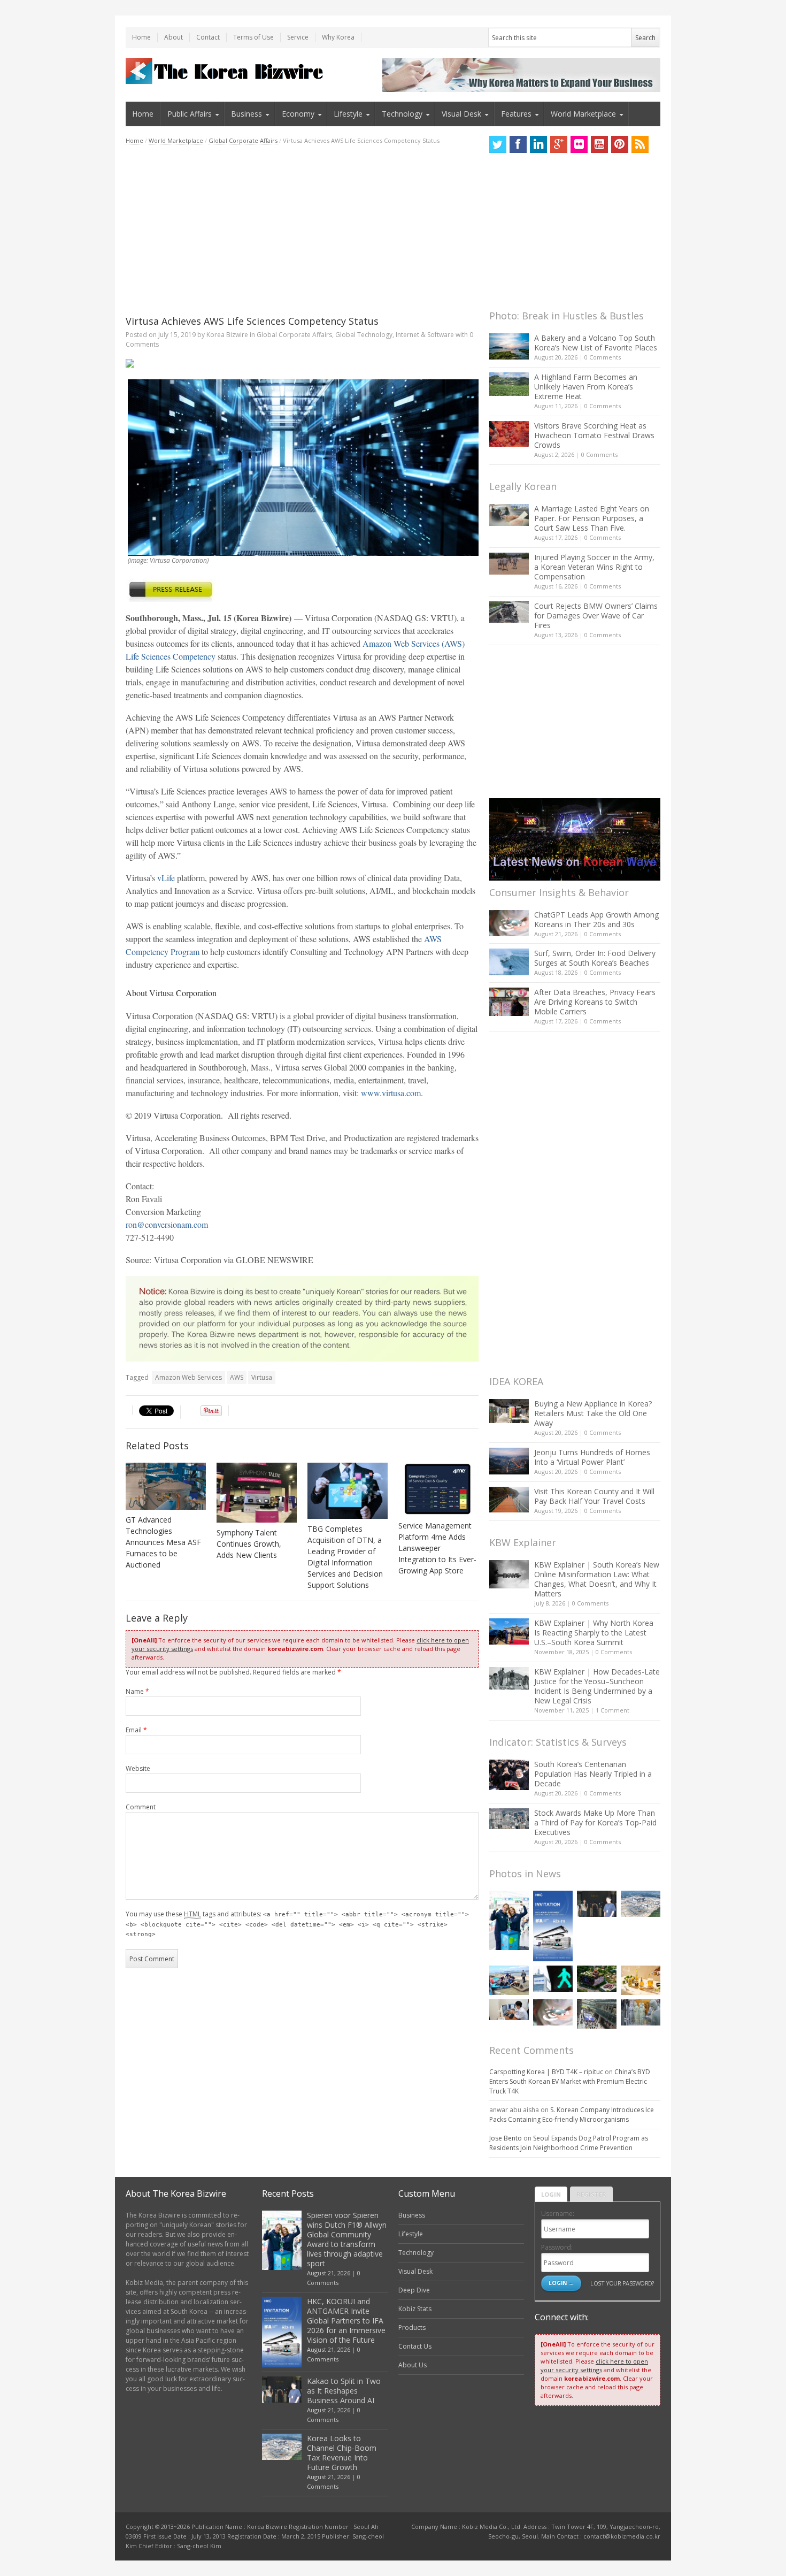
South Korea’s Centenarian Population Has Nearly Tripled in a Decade (593, 1774)
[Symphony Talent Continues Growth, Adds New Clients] (257, 1493)
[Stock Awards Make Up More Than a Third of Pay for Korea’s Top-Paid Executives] (509, 1819)
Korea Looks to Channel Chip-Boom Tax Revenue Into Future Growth (342, 2453)
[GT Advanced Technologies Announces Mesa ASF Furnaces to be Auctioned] (166, 1486)
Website (138, 1768)
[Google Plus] (559, 144)
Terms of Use (253, 37)
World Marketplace (583, 114)
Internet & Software (425, 335)
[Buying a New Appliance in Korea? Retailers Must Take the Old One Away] (509, 1411)
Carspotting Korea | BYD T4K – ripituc (546, 2072)
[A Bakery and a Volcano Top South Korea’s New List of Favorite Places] (509, 346)
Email (136, 1730)
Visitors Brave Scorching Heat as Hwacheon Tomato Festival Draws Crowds (594, 435)
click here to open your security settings (594, 2365)
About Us (413, 2365)
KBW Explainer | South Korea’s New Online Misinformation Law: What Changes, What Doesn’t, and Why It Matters (597, 1579)
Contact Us (415, 2346)
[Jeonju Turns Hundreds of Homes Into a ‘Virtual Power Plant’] (509, 1461)
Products (412, 2327)
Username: (558, 2214)
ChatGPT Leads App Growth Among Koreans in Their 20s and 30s (596, 919)
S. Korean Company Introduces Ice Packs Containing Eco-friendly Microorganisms (572, 2115)
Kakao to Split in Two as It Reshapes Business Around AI (344, 2391)
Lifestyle (348, 114)
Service (298, 37)
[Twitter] (498, 144)
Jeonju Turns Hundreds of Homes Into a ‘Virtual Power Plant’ (592, 1457)
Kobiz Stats (415, 2309)
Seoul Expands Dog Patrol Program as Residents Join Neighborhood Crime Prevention (569, 2143)
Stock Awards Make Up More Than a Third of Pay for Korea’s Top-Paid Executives (595, 1822)
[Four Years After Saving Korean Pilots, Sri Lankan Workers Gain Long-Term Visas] (509, 1980)
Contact (208, 37)
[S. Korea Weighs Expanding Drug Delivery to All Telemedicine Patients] (509, 2010)
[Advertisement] (302, 230)
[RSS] (640, 144)
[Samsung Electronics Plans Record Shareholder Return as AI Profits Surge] (553, 1979)
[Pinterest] (620, 144)
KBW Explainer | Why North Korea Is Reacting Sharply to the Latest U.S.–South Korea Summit (594, 1633)
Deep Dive (414, 2290)
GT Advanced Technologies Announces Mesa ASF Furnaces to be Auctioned (163, 1542)
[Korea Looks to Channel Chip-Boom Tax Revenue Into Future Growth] (641, 1904)
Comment (141, 1807)
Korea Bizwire (227, 335)
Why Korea (338, 37)
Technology (402, 114)
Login (551, 2194)
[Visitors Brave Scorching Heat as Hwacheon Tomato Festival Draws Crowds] (509, 434)
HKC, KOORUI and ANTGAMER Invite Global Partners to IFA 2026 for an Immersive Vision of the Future (346, 2321)
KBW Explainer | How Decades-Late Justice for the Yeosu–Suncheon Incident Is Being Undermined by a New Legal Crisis (597, 1686)
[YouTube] (599, 144)
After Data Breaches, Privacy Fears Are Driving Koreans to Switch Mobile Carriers (595, 1002)
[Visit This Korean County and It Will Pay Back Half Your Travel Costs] (509, 1500)
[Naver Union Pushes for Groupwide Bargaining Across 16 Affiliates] (597, 2014)
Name (137, 1691)
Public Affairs (190, 114)
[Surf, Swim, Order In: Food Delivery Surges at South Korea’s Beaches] (509, 962)
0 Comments (603, 357)
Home (141, 37)
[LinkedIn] (538, 144)
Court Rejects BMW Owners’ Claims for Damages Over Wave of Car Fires (596, 616)
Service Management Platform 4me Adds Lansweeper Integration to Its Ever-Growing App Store (437, 1548)
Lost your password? (622, 2283)
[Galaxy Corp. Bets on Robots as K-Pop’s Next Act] (597, 1979)
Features (516, 114)
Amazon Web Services (188, 1377)
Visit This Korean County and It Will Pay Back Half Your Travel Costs (594, 1496)
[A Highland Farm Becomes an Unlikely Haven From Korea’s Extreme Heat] (509, 384)
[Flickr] (579, 144)
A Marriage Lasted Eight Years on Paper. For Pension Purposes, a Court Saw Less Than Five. (592, 518)
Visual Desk (461, 114)
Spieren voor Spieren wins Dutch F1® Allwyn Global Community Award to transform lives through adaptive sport (347, 2239)
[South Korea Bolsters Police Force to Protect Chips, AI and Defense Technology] (641, 2012)
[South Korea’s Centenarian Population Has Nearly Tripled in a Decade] (509, 1775)
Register (591, 2194)
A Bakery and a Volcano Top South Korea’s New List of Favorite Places (596, 343)
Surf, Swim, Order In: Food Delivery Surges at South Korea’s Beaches (595, 958)
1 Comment (612, 1710)
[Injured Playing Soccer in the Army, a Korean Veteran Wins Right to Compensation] (509, 564)
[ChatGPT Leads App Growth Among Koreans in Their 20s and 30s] (509, 923)
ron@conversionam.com (167, 1224)
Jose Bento (506, 2138)
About (174, 37)
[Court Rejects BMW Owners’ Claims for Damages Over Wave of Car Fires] (509, 612)
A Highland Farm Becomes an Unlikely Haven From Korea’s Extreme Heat (586, 387)
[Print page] (302, 363)
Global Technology (364, 335)
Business (246, 114)
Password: (557, 2247)
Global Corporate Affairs (243, 140)
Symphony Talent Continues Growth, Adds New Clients (249, 1544)
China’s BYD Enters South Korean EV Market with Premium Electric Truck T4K (570, 2081)
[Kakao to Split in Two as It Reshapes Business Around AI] (597, 1904)
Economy (298, 114)
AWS (237, 1377)
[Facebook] (518, 144)
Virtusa (262, 1377)
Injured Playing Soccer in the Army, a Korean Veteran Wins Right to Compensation (594, 567)
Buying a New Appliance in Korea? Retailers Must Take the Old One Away (593, 1413)
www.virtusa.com (391, 1093)
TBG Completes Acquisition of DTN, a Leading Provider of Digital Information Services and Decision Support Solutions (345, 1557)
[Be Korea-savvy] (226, 71)
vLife (166, 878)
